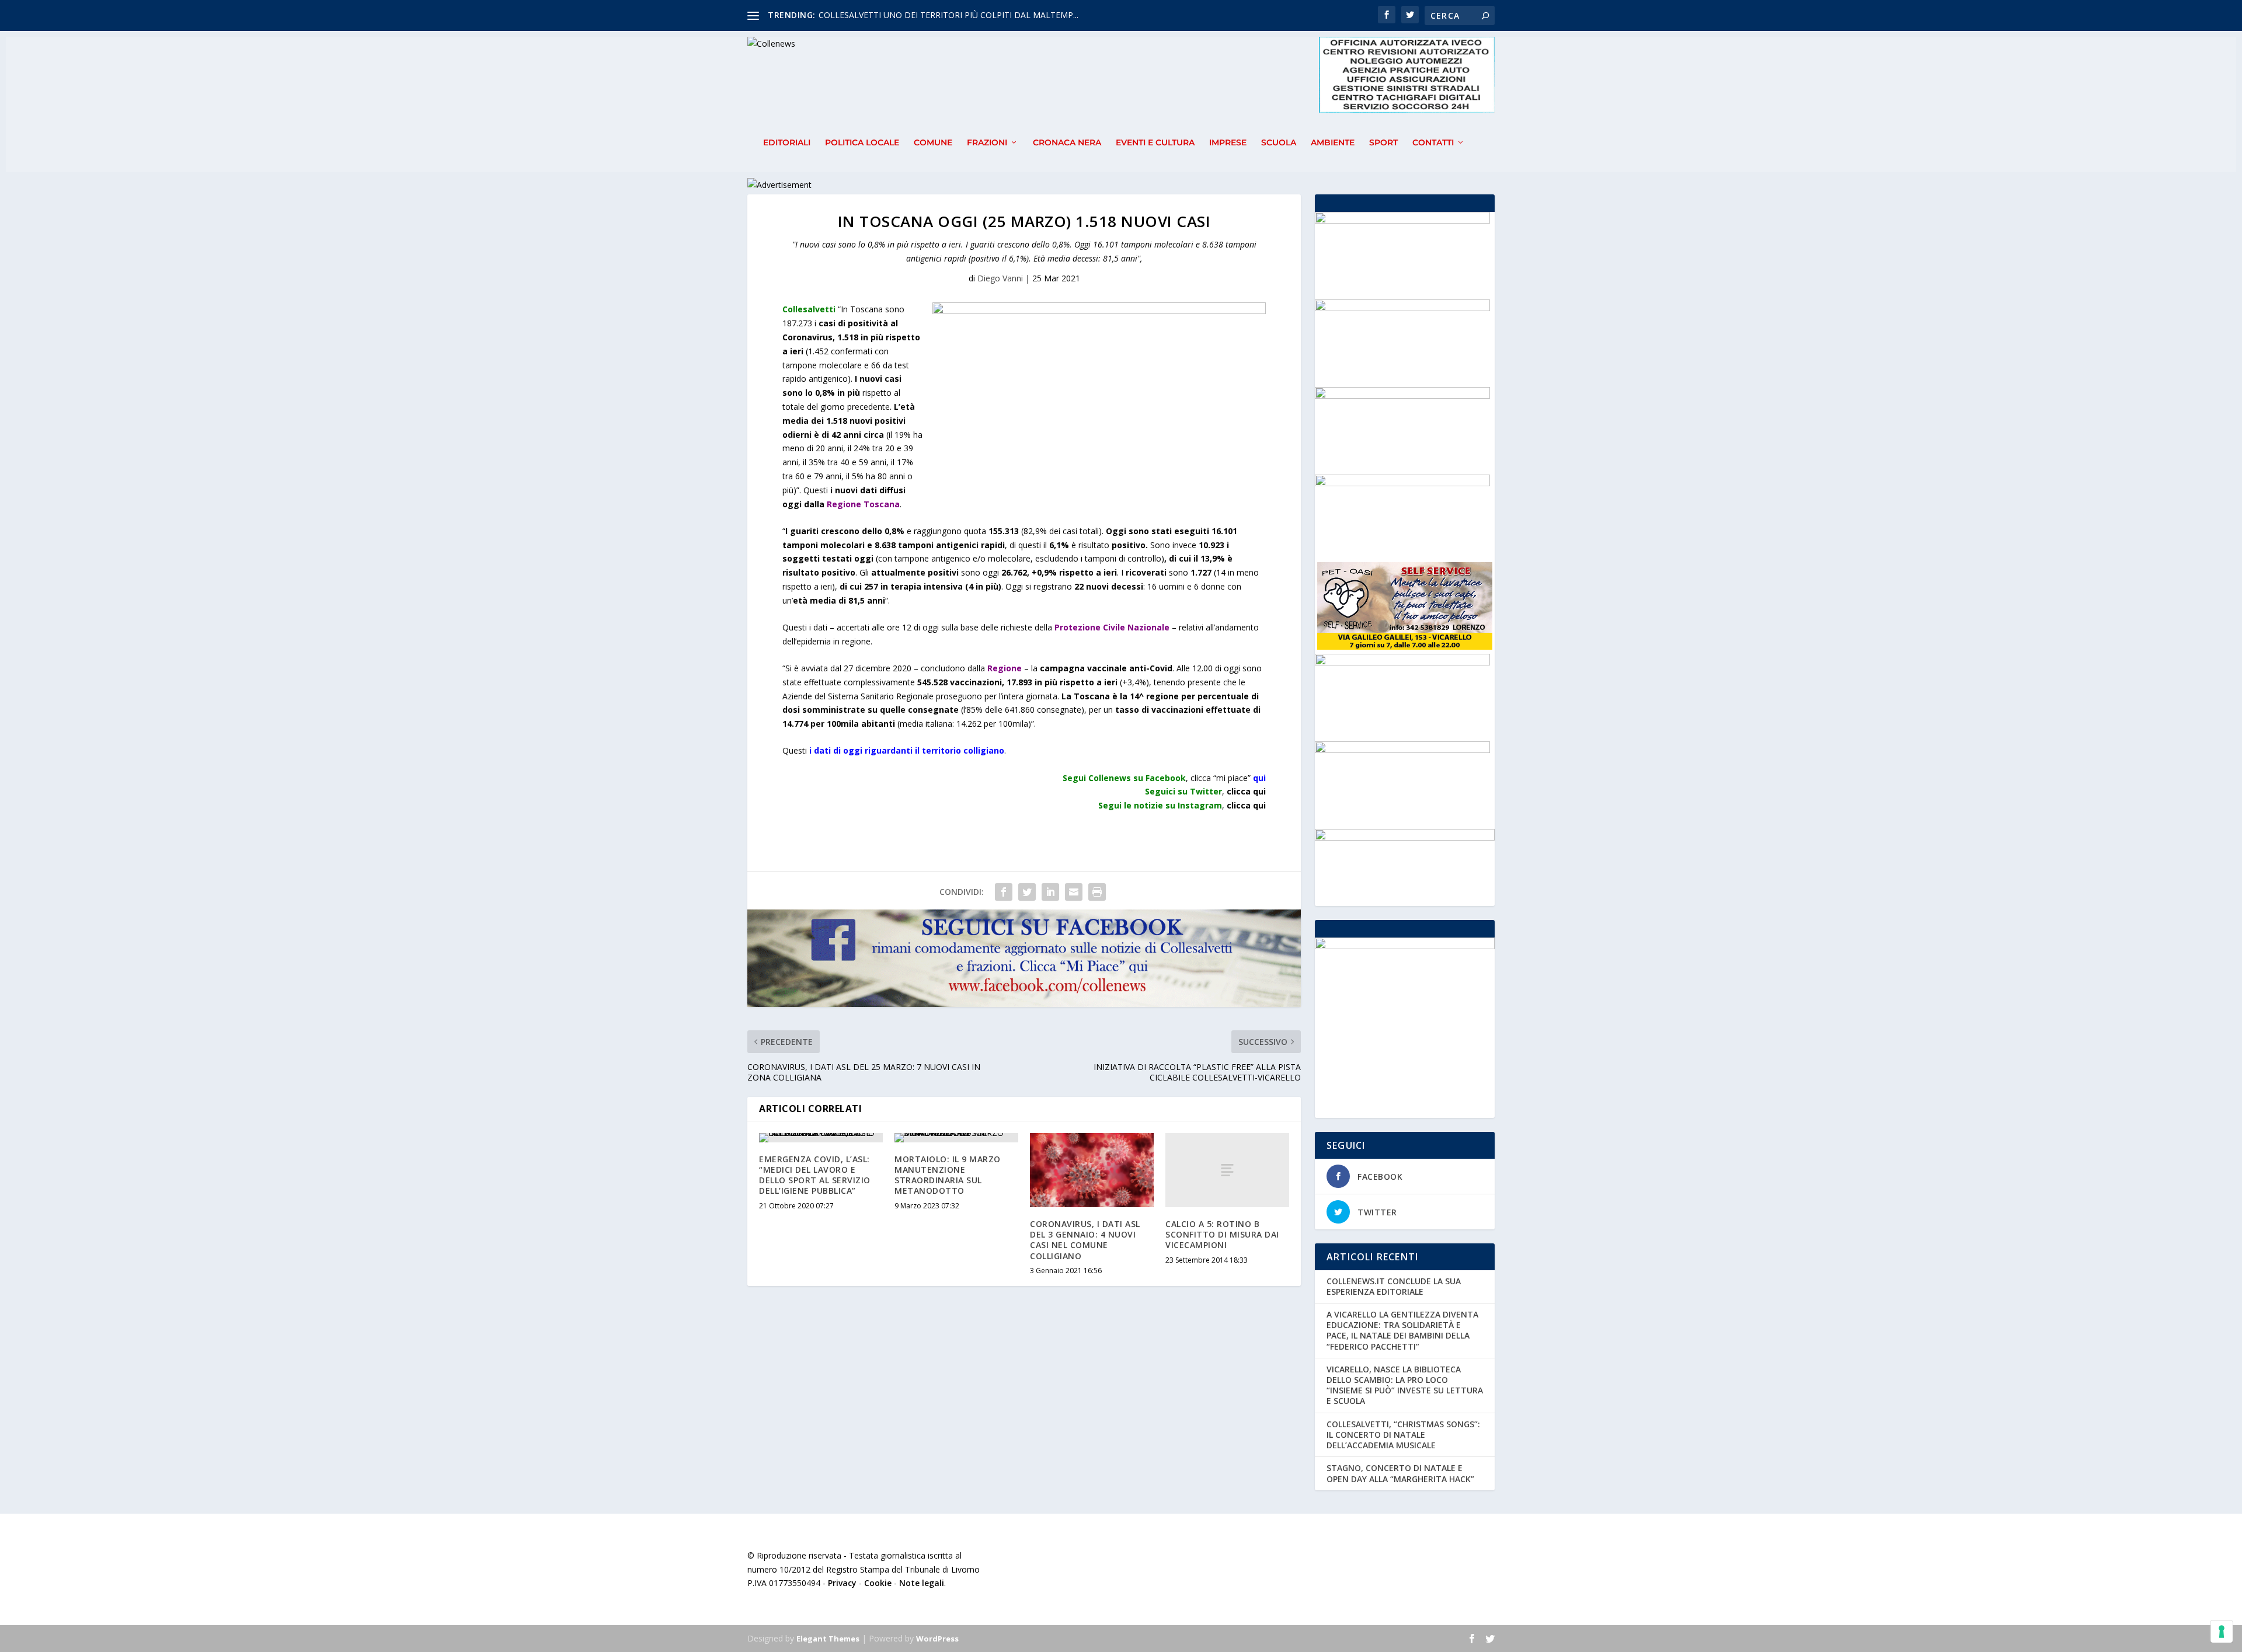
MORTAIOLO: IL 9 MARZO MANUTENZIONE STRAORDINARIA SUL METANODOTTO (948, 1175)
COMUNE (933, 143)
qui (1259, 778)
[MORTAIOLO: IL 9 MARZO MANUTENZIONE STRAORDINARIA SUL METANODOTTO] (956, 1138)
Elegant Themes (828, 1639)
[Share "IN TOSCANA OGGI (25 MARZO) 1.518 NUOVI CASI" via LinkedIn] (1050, 892)
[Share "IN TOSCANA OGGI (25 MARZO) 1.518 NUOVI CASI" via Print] (1097, 892)
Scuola (1279, 143)
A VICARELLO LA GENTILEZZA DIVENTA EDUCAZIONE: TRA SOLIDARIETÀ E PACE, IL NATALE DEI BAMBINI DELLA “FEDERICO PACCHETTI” (1402, 1330)
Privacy (842, 1583)
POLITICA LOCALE (862, 143)
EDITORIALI (787, 143)
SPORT (1383, 143)
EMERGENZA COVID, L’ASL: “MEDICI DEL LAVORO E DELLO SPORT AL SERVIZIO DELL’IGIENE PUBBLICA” (815, 1175)
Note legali (922, 1583)
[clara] (1402, 308)
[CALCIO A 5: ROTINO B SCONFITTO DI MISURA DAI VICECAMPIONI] (1227, 1170)
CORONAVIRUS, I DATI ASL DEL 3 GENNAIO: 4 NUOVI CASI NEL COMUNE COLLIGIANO (1085, 1240)
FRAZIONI (987, 143)
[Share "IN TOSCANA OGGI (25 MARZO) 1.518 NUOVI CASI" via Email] (1074, 892)
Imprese (1228, 143)
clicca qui (1246, 805)
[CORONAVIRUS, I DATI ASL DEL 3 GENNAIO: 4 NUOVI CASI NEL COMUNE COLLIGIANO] (1092, 1170)
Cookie (878, 1583)
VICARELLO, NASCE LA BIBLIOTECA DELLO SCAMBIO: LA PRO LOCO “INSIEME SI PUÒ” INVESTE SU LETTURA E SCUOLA (1405, 1385)
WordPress (937, 1639)
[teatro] (1402, 220)
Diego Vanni (1000, 278)
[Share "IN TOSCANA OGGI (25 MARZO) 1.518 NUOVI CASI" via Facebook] (1004, 892)
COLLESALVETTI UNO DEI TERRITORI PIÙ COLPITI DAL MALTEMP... (948, 15)
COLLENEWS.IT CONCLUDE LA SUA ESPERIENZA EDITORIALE (1394, 1286)
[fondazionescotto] (1402, 483)
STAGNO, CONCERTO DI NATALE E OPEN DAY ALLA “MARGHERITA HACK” (1400, 1473)
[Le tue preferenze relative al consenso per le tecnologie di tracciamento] (2222, 1632)
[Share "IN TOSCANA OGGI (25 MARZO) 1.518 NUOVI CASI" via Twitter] (1027, 892)
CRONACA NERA (1067, 143)
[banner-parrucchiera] (1402, 662)
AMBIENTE (1333, 143)
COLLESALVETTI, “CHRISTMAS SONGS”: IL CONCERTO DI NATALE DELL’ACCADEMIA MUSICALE (1403, 1435)
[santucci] (1402, 750)
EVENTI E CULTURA (1155, 143)
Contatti (1433, 143)
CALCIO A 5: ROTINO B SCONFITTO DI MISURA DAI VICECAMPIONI (1222, 1234)
